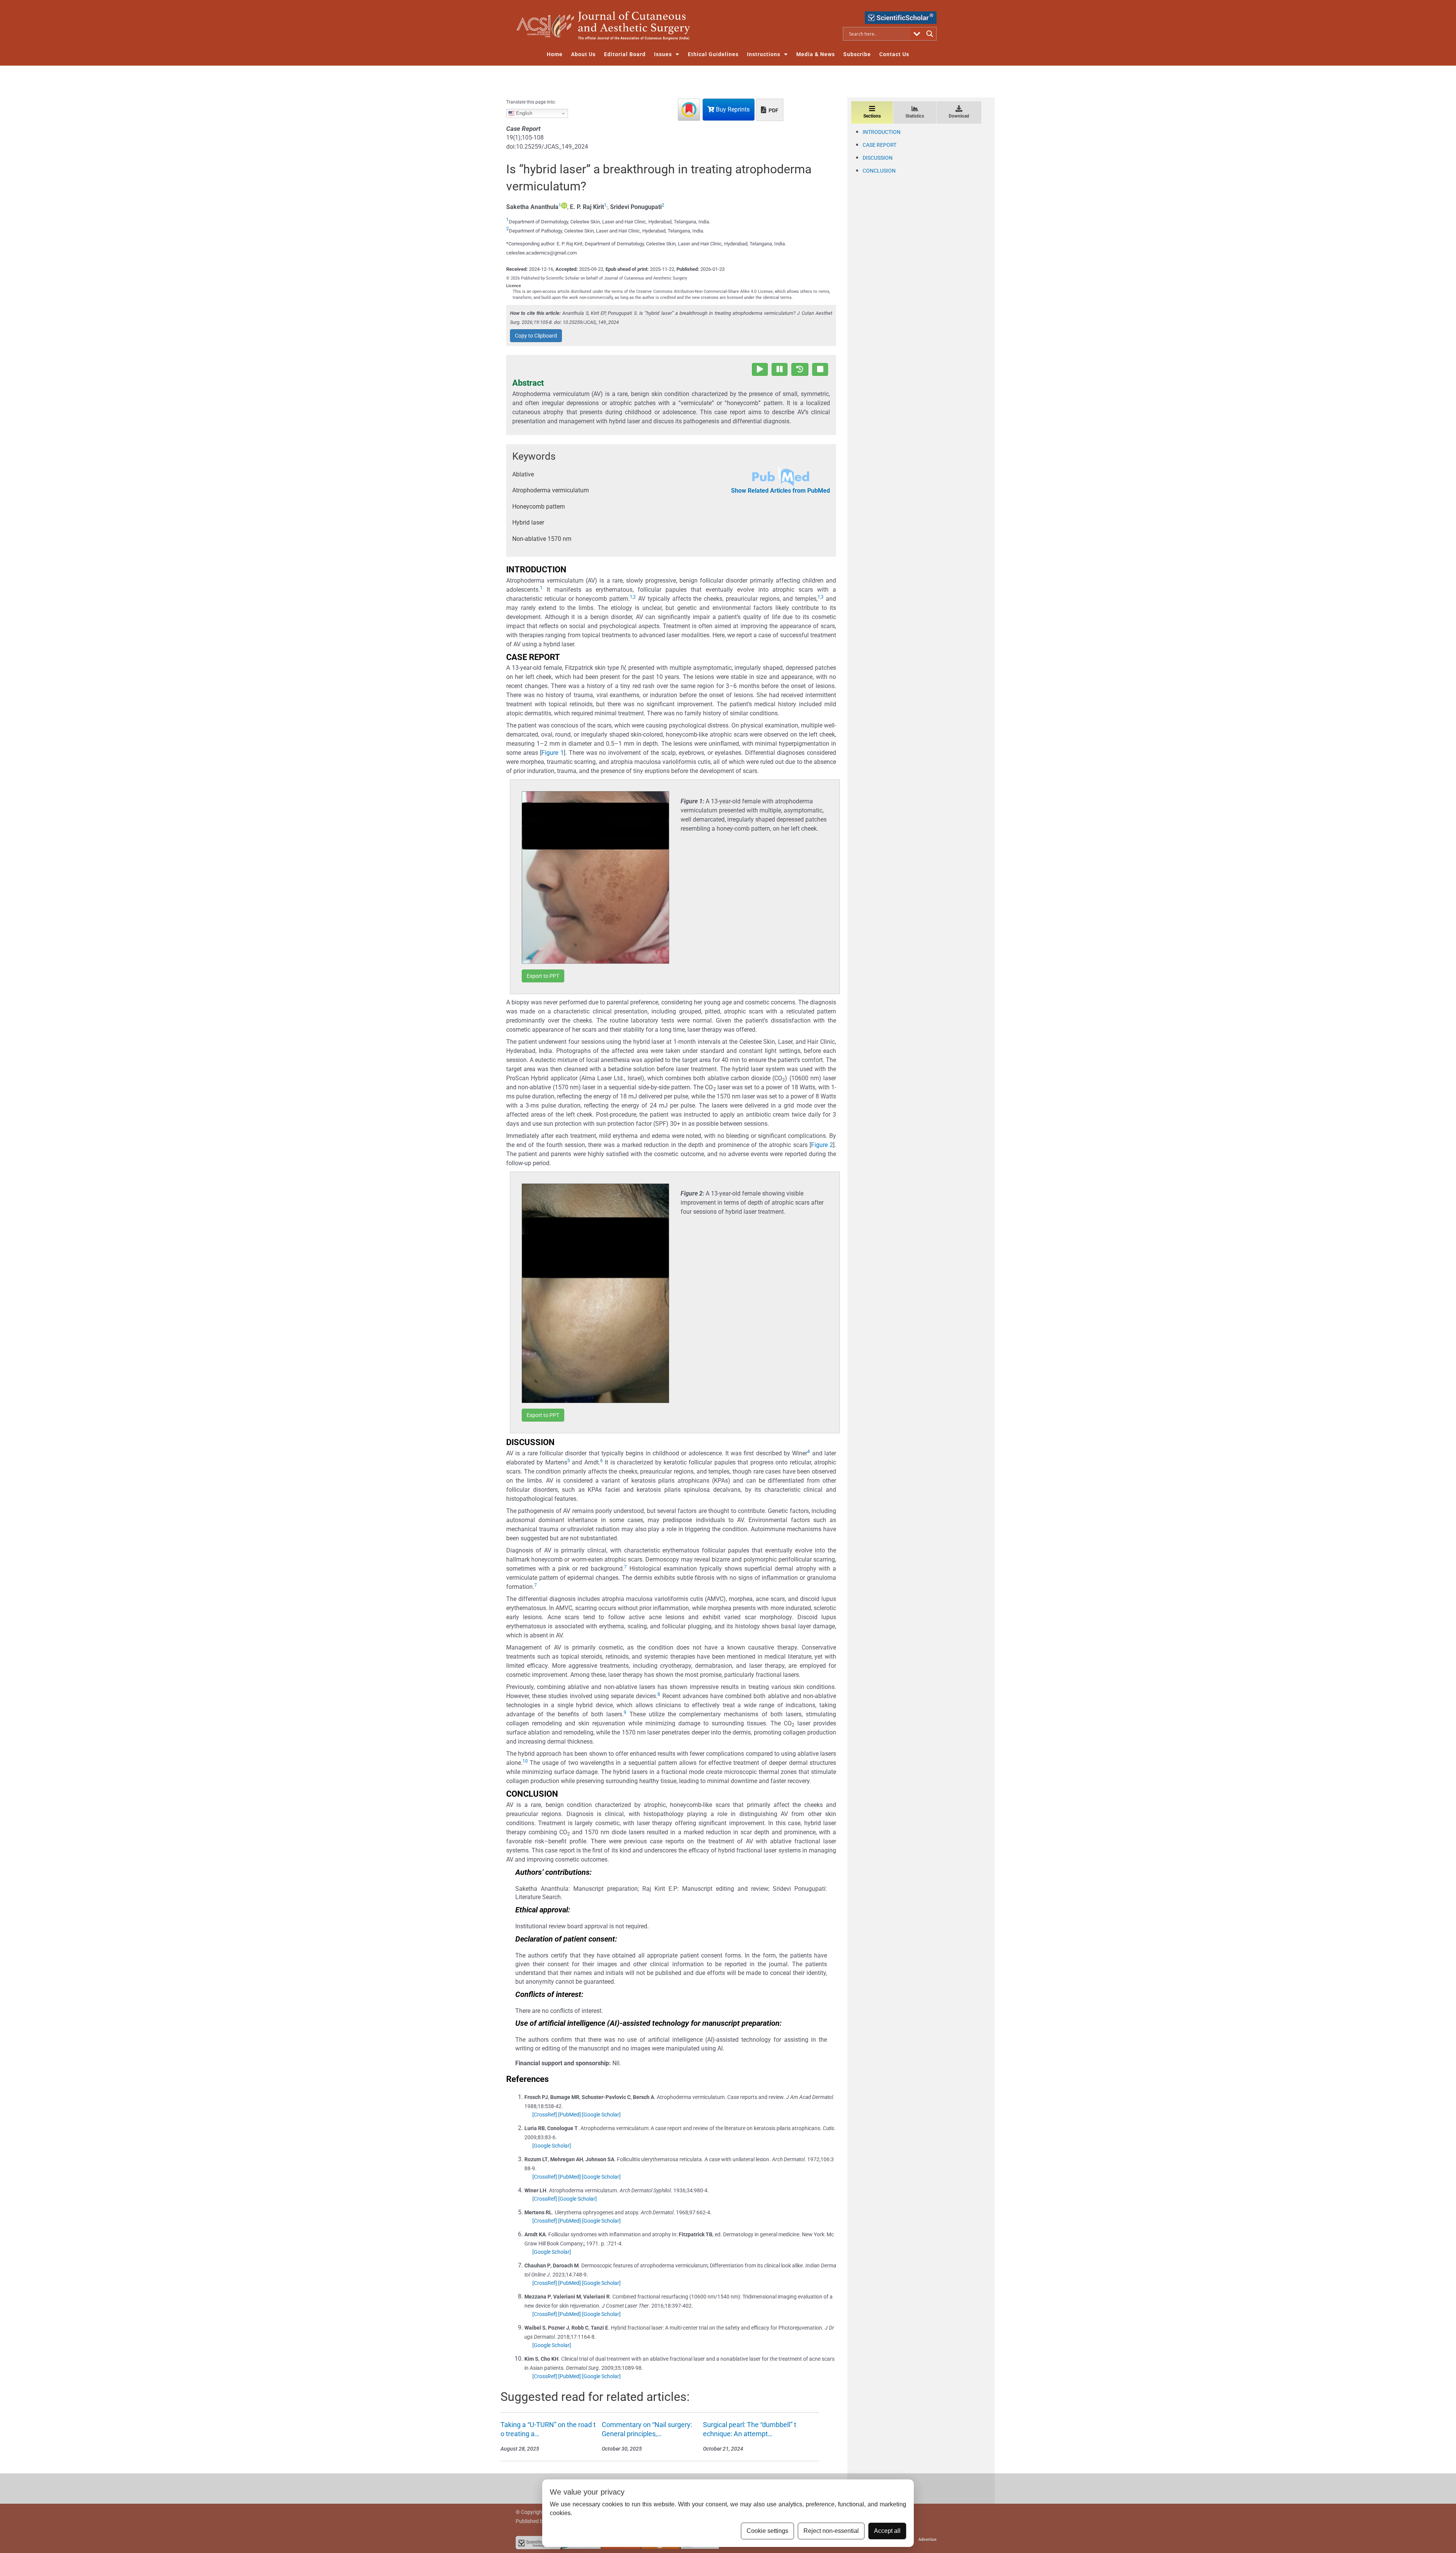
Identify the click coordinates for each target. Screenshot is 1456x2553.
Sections (872, 116)
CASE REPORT (879, 145)
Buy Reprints (732, 109)
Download (959, 116)
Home (555, 54)
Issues (663, 54)
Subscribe (857, 54)
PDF (773, 110)
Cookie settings (767, 2531)
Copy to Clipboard (536, 336)
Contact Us (894, 54)
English (523, 113)
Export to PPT (543, 976)
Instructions (764, 54)
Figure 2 (822, 1145)
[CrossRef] (545, 2115)
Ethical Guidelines (713, 54)
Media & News (816, 54)
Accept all (887, 2531)
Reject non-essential (831, 2531)
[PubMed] (570, 2115)
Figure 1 (553, 753)
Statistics (915, 116)
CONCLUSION (879, 171)
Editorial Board (625, 54)
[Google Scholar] (601, 2115)
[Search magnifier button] (930, 34)
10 (525, 1761)
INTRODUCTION (882, 132)
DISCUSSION (878, 158)
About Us (583, 54)
